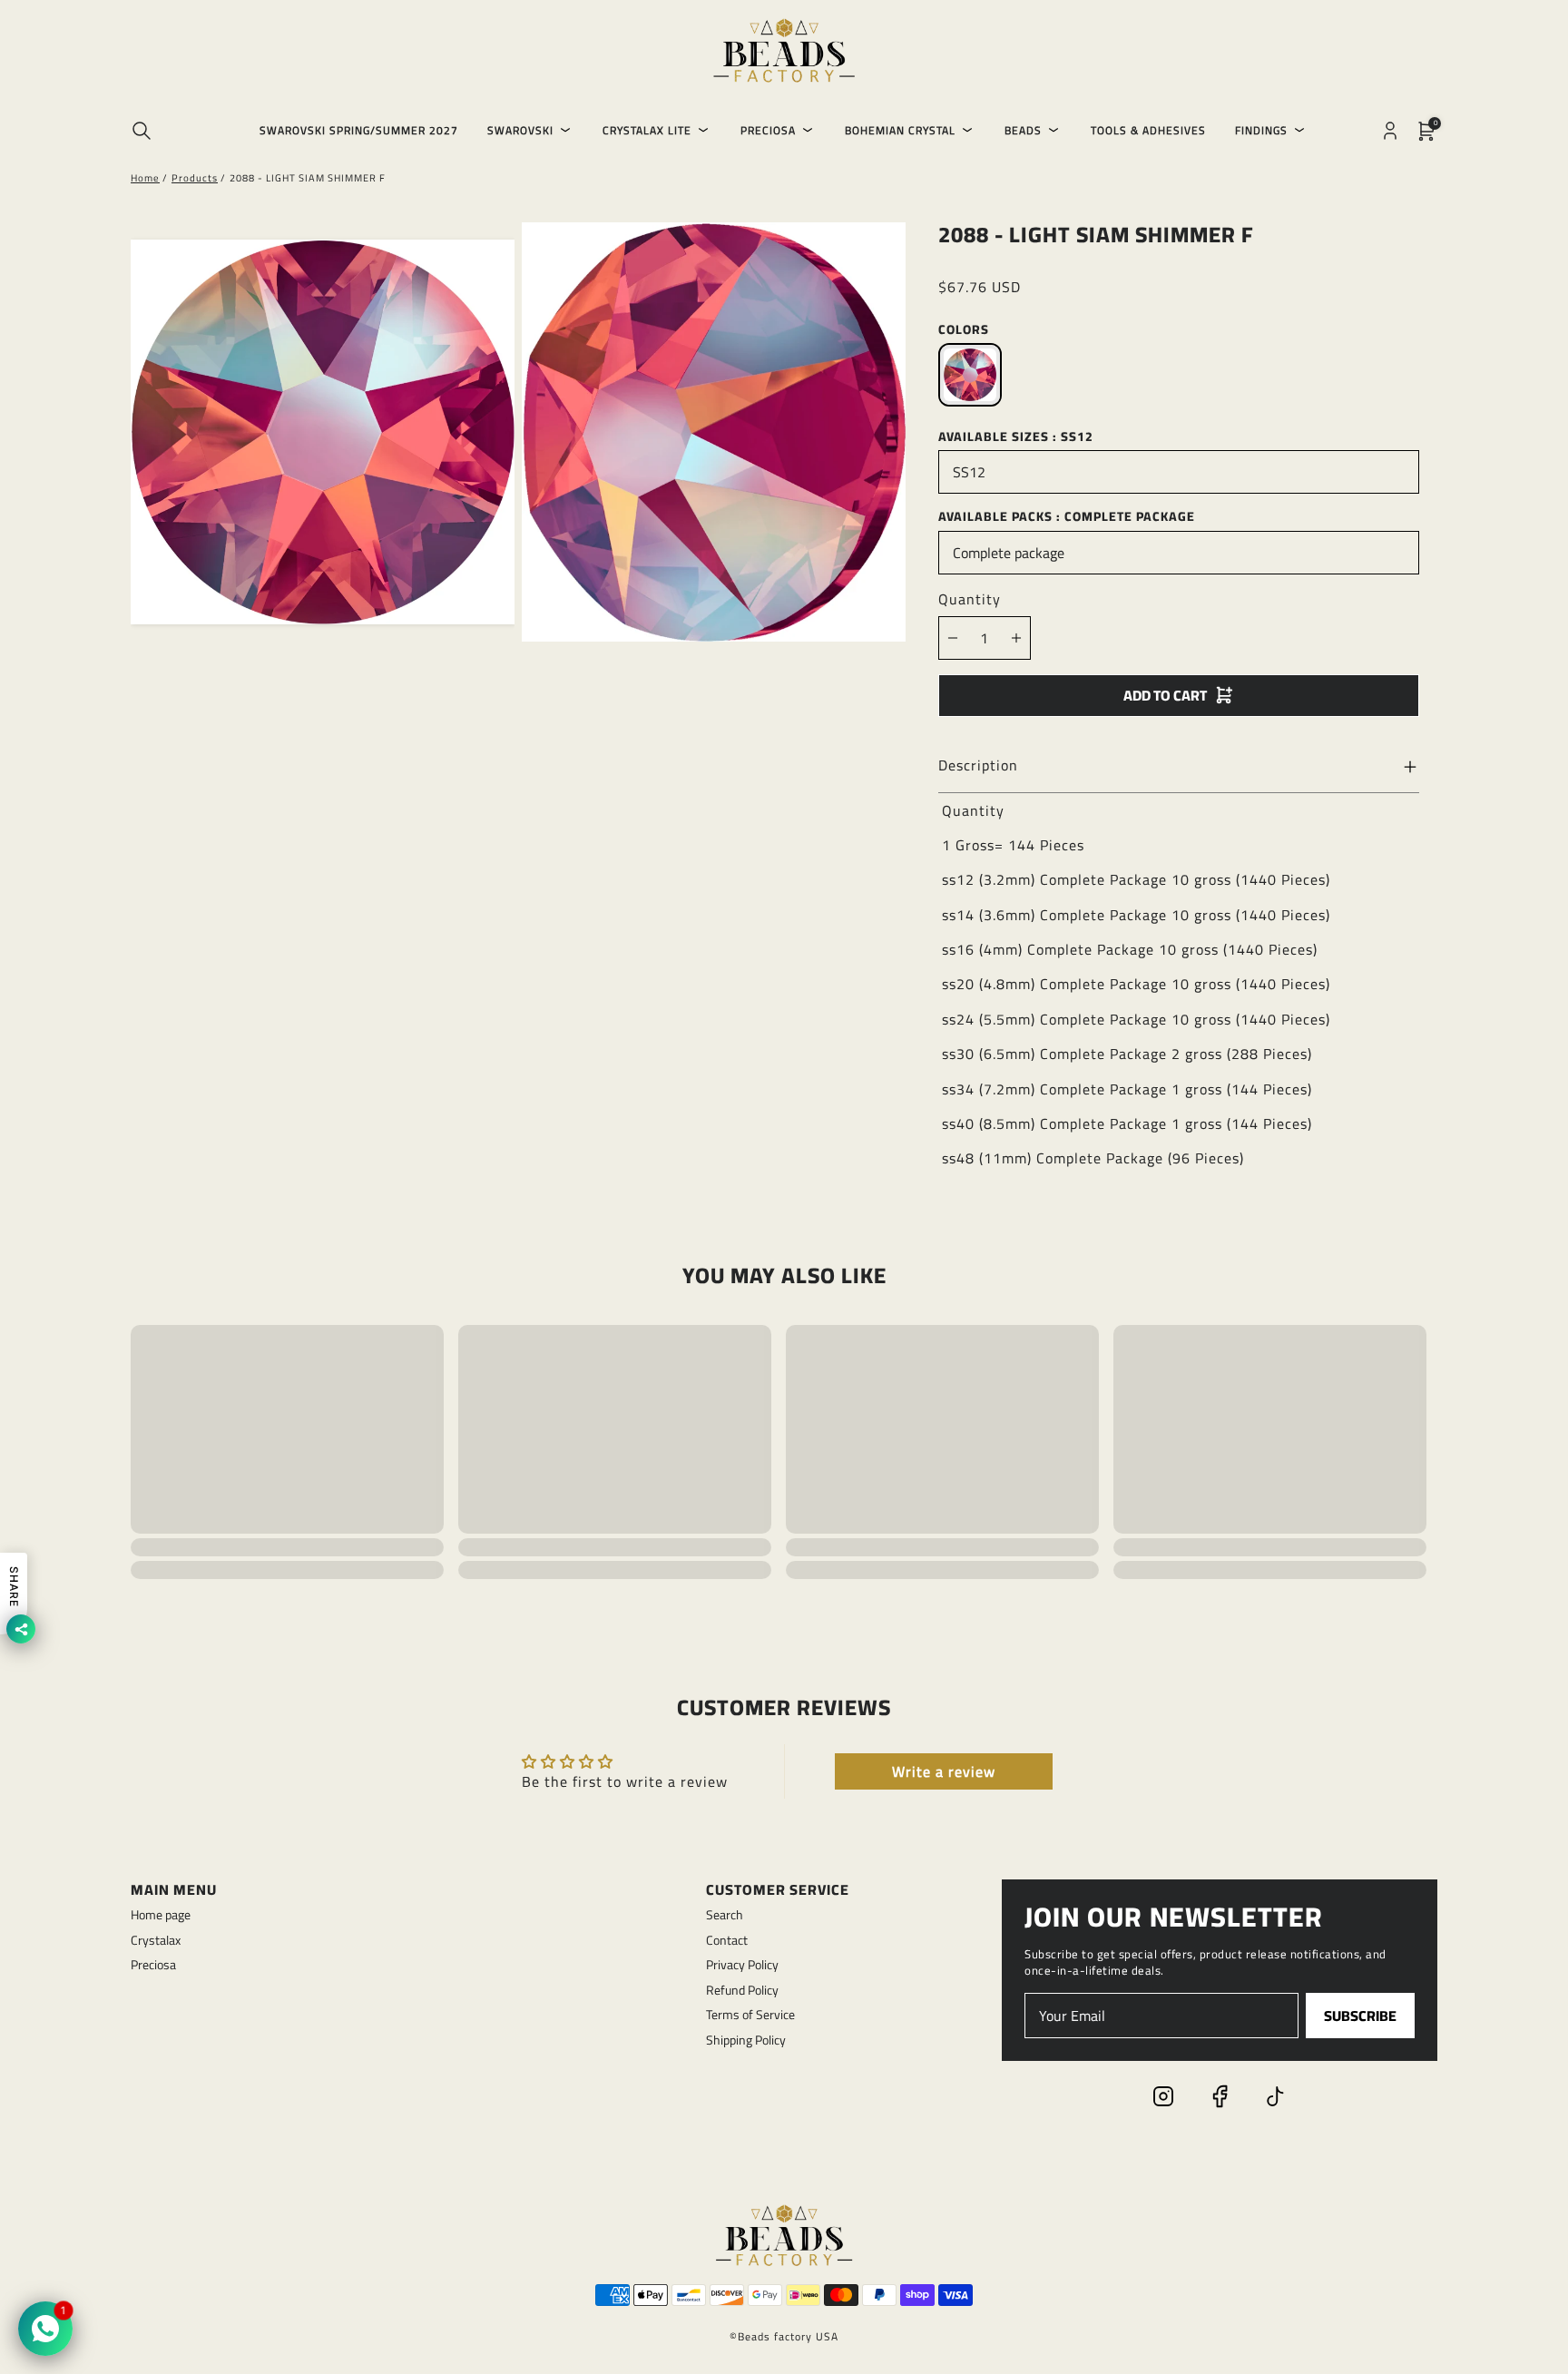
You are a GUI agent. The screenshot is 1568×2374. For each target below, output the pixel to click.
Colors (964, 329)
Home (145, 178)
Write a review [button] (944, 1771)
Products (195, 178)
